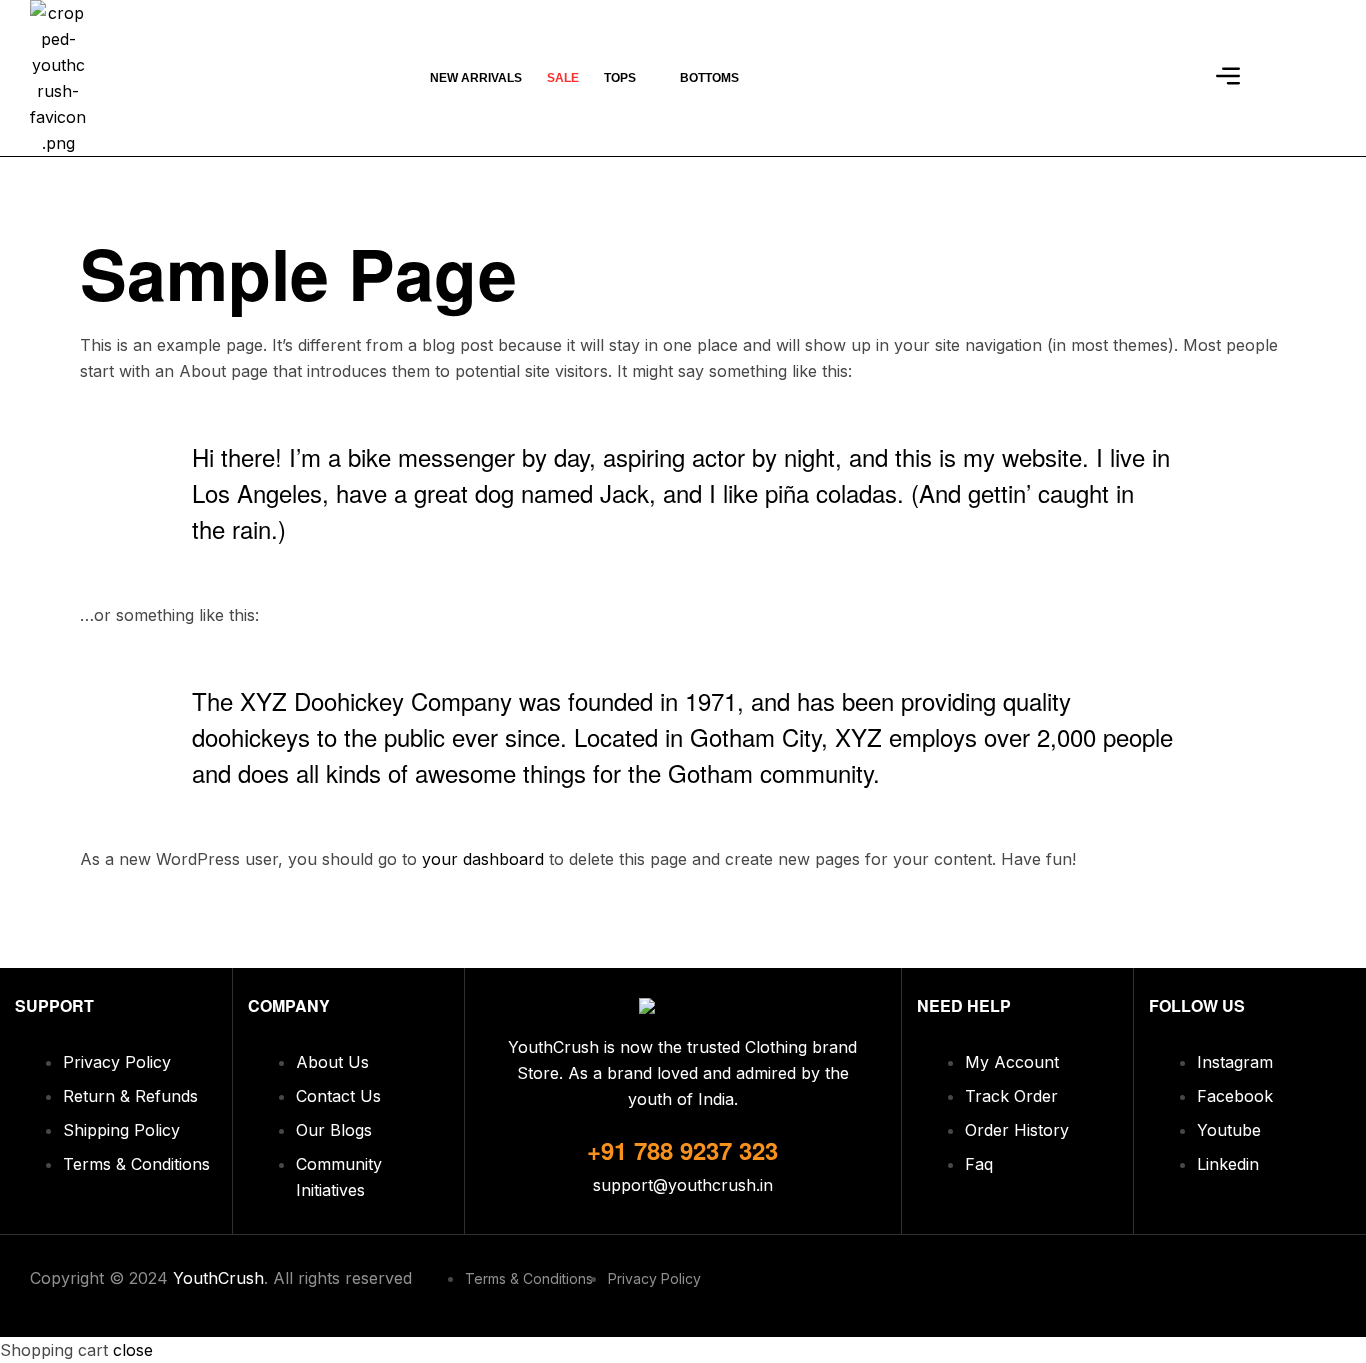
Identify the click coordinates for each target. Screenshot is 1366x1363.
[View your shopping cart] (1177, 78)
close (133, 1350)
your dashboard (483, 859)
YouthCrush (218, 1278)
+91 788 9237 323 (682, 1150)
